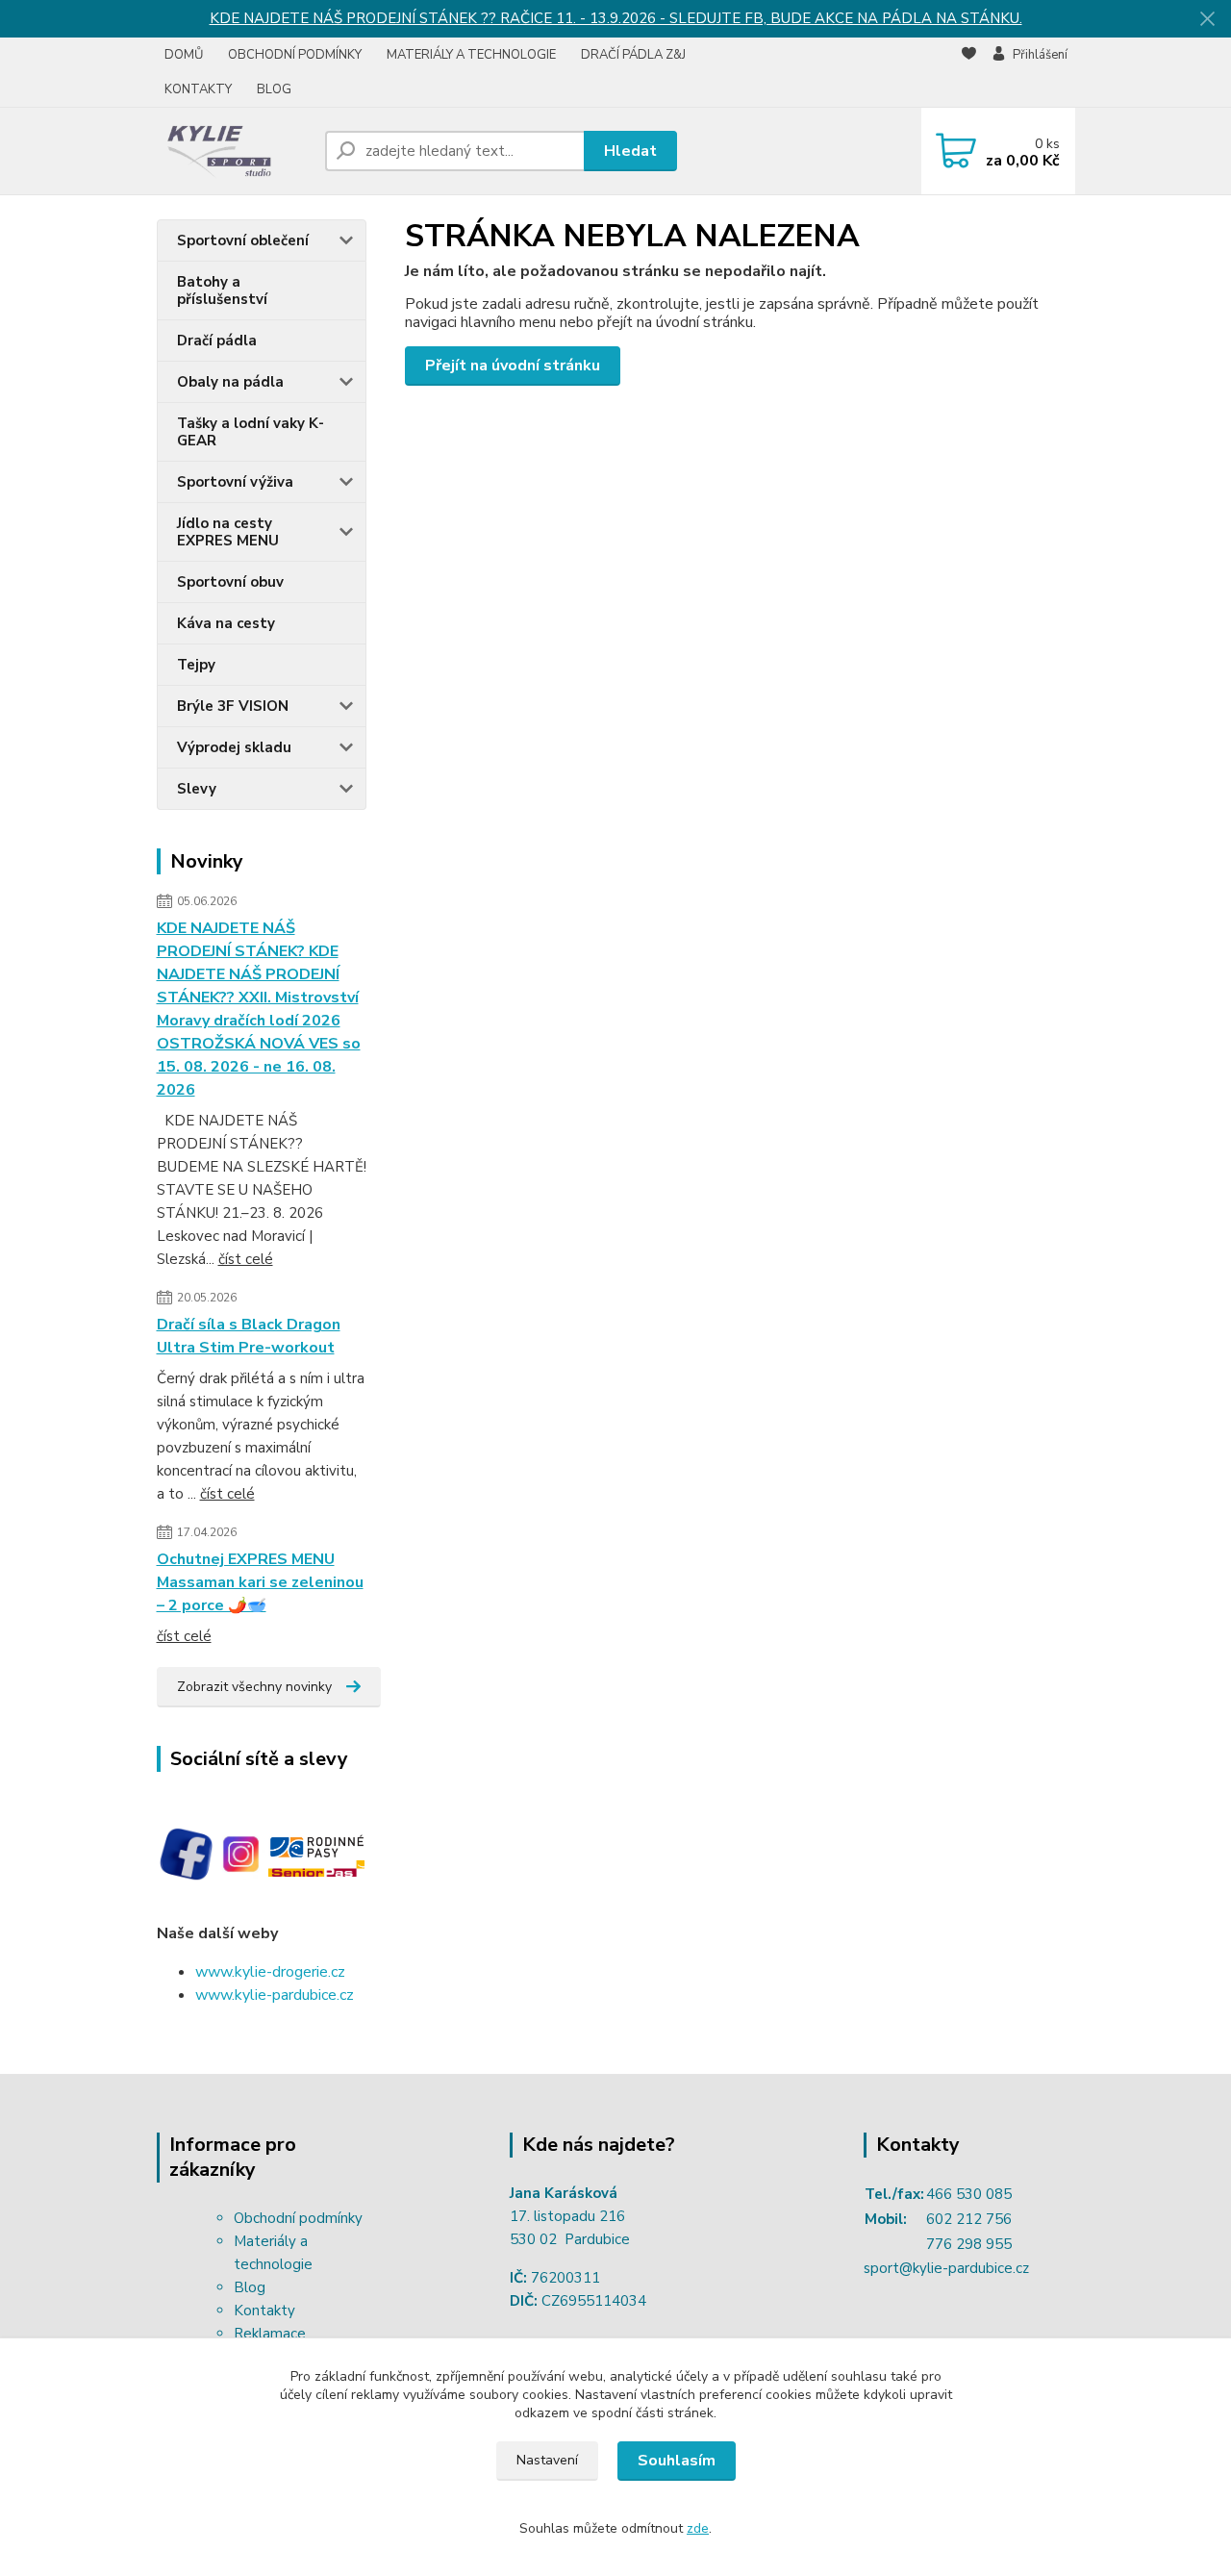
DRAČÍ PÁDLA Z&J (633, 55)
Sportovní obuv (230, 582)
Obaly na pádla (230, 382)
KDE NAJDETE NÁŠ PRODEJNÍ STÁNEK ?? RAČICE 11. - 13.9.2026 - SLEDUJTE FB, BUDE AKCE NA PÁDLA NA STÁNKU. (616, 18)
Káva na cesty (226, 623)
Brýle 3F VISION (233, 706)
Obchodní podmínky (298, 2218)
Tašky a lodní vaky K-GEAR (251, 432)
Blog (250, 2287)
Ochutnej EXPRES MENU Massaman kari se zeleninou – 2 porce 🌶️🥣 (260, 1582)
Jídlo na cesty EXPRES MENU (228, 532)
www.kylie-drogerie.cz (270, 1972)
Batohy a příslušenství (222, 290)
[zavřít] (1207, 19)
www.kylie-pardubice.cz (275, 1995)
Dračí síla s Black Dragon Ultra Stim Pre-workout (249, 1336)
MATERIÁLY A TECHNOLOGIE (471, 55)
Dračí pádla (217, 341)
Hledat (630, 151)
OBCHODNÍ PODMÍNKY (295, 55)
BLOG (274, 89)
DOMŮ (184, 55)
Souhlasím (677, 2461)
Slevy (197, 789)
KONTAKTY (198, 89)
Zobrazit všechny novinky (254, 1687)
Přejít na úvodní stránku (513, 366)
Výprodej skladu (234, 747)
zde (698, 2528)
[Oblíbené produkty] (969, 73)
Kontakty (264, 2311)
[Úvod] (233, 151)
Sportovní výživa (235, 482)
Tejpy (196, 665)
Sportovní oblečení (243, 240)
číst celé (246, 1259)
